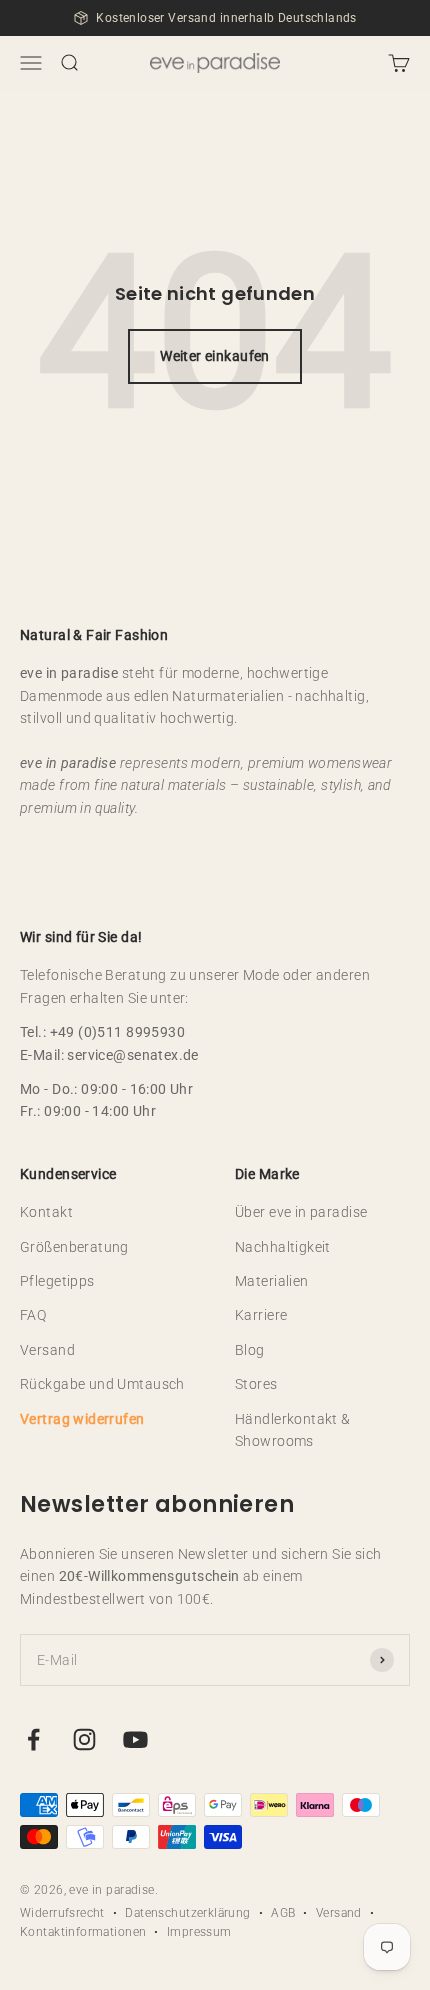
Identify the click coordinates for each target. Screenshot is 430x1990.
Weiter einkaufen (215, 356)
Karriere (261, 1315)
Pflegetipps (57, 1281)
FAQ (33, 1315)
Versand (47, 1350)
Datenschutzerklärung (187, 1913)
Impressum (199, 1932)
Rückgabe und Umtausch (102, 1384)
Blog (250, 1350)
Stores (256, 1384)
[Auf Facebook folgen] (33, 1739)
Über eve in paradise (301, 1212)
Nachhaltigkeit (283, 1247)
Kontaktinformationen (83, 1932)
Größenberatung (74, 1247)
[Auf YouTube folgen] (135, 1739)
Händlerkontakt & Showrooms (293, 1430)
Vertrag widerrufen (82, 1419)
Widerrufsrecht (62, 1913)
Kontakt (46, 1212)
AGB (283, 1913)
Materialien (272, 1281)
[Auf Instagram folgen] (84, 1739)
